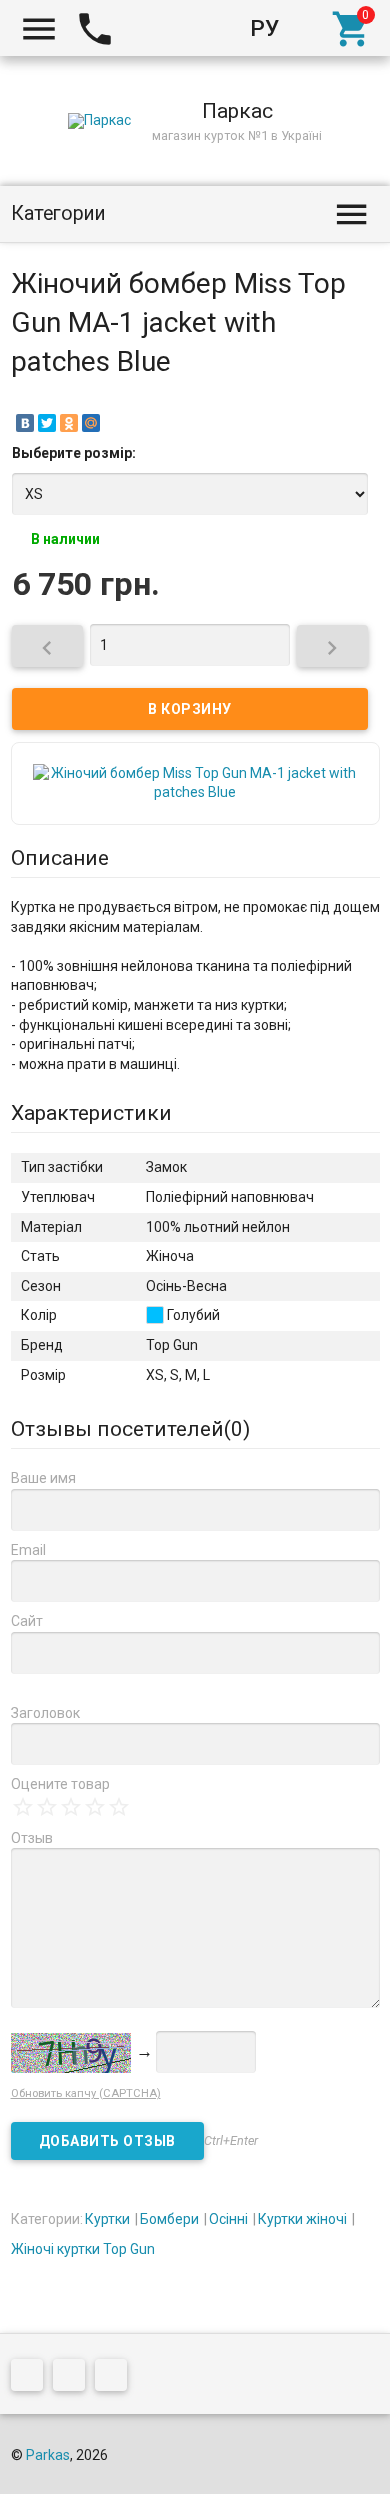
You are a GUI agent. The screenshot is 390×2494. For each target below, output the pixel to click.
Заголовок (45, 1713)
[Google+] (32, 2379)
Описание (60, 858)
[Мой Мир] (91, 423)
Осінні (228, 2219)
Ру (264, 28)
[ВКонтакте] (25, 423)
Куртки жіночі (302, 2219)
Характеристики (91, 1113)
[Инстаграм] (116, 2379)
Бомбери (169, 2219)
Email (28, 1550)
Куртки (107, 2219)
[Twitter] (47, 423)
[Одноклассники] (69, 423)
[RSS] (74, 2379)
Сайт (27, 1621)
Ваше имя (43, 1478)
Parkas (48, 2455)
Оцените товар (60, 1784)
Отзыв (32, 1838)
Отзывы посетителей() (130, 1429)
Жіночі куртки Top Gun (83, 2249)
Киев (154, 28)
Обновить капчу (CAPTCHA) (86, 2093)
